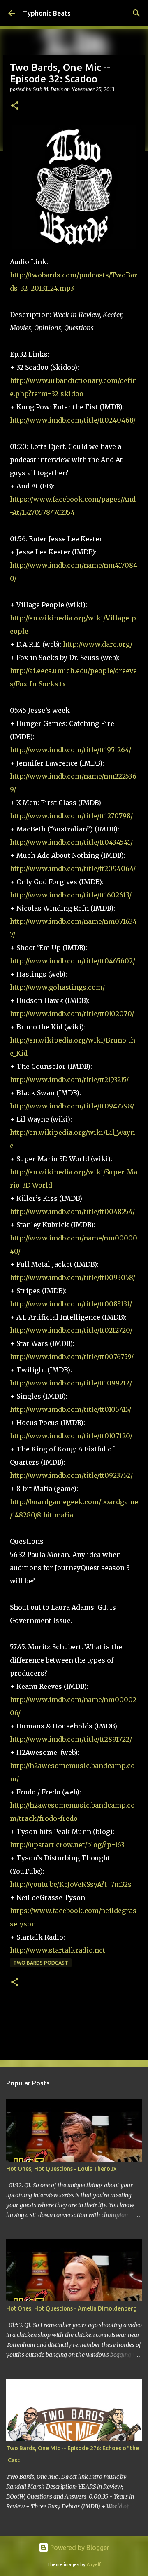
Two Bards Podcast (41, 1963)
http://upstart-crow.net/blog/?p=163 (67, 1845)
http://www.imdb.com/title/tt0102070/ (72, 1014)
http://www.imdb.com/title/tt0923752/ (71, 1475)
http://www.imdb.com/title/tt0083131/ (71, 1304)
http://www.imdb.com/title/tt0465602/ (73, 961)
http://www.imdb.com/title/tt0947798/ (72, 1106)
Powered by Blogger (79, 2548)
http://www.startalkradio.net (58, 1950)
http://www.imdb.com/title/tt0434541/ (71, 842)
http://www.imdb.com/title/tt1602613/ (71, 895)
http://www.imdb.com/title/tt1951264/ (71, 750)
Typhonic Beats (47, 13)
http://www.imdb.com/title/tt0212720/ (71, 1330)
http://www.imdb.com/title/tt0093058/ (73, 1277)
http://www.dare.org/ (98, 644)
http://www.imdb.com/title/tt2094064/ (73, 869)
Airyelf (94, 2564)
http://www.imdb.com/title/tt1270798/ (71, 816)
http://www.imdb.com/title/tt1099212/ (71, 1383)
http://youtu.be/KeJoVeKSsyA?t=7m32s (71, 1884)
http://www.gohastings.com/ (57, 987)
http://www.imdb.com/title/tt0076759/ (72, 1357)
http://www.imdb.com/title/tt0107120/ (71, 1436)
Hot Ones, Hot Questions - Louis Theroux (61, 2169)
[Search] (136, 13)
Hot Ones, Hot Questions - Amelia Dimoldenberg (72, 2308)
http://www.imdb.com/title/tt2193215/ (69, 1080)
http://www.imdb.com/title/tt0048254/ (72, 1212)
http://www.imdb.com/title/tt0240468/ (73, 420)
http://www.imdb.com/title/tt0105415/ (71, 1409)
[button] (15, 106)
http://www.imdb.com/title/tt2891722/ (71, 1739)
